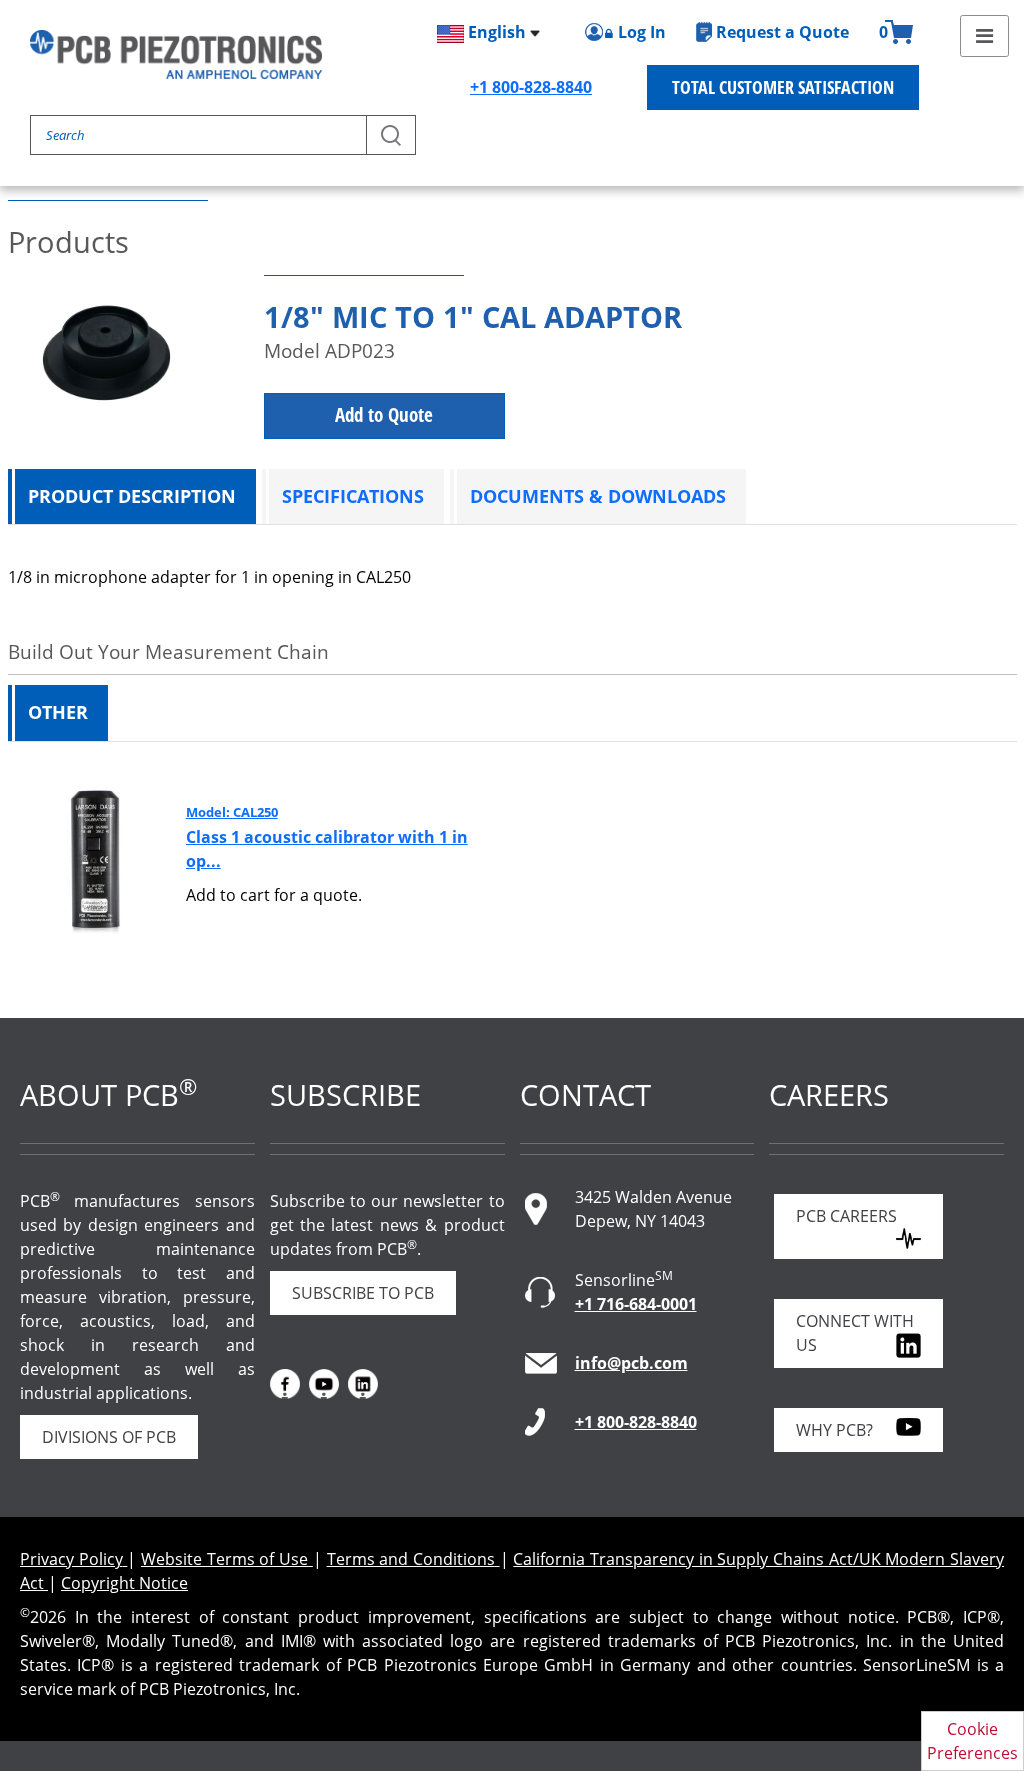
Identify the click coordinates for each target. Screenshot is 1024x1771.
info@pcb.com (631, 1363)
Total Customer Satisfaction (783, 87)
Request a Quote (782, 32)
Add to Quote (384, 415)
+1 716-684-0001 (636, 1304)
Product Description (132, 496)
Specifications (353, 496)
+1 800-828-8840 (531, 87)
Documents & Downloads (598, 496)
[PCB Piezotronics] (176, 54)
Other (58, 712)
